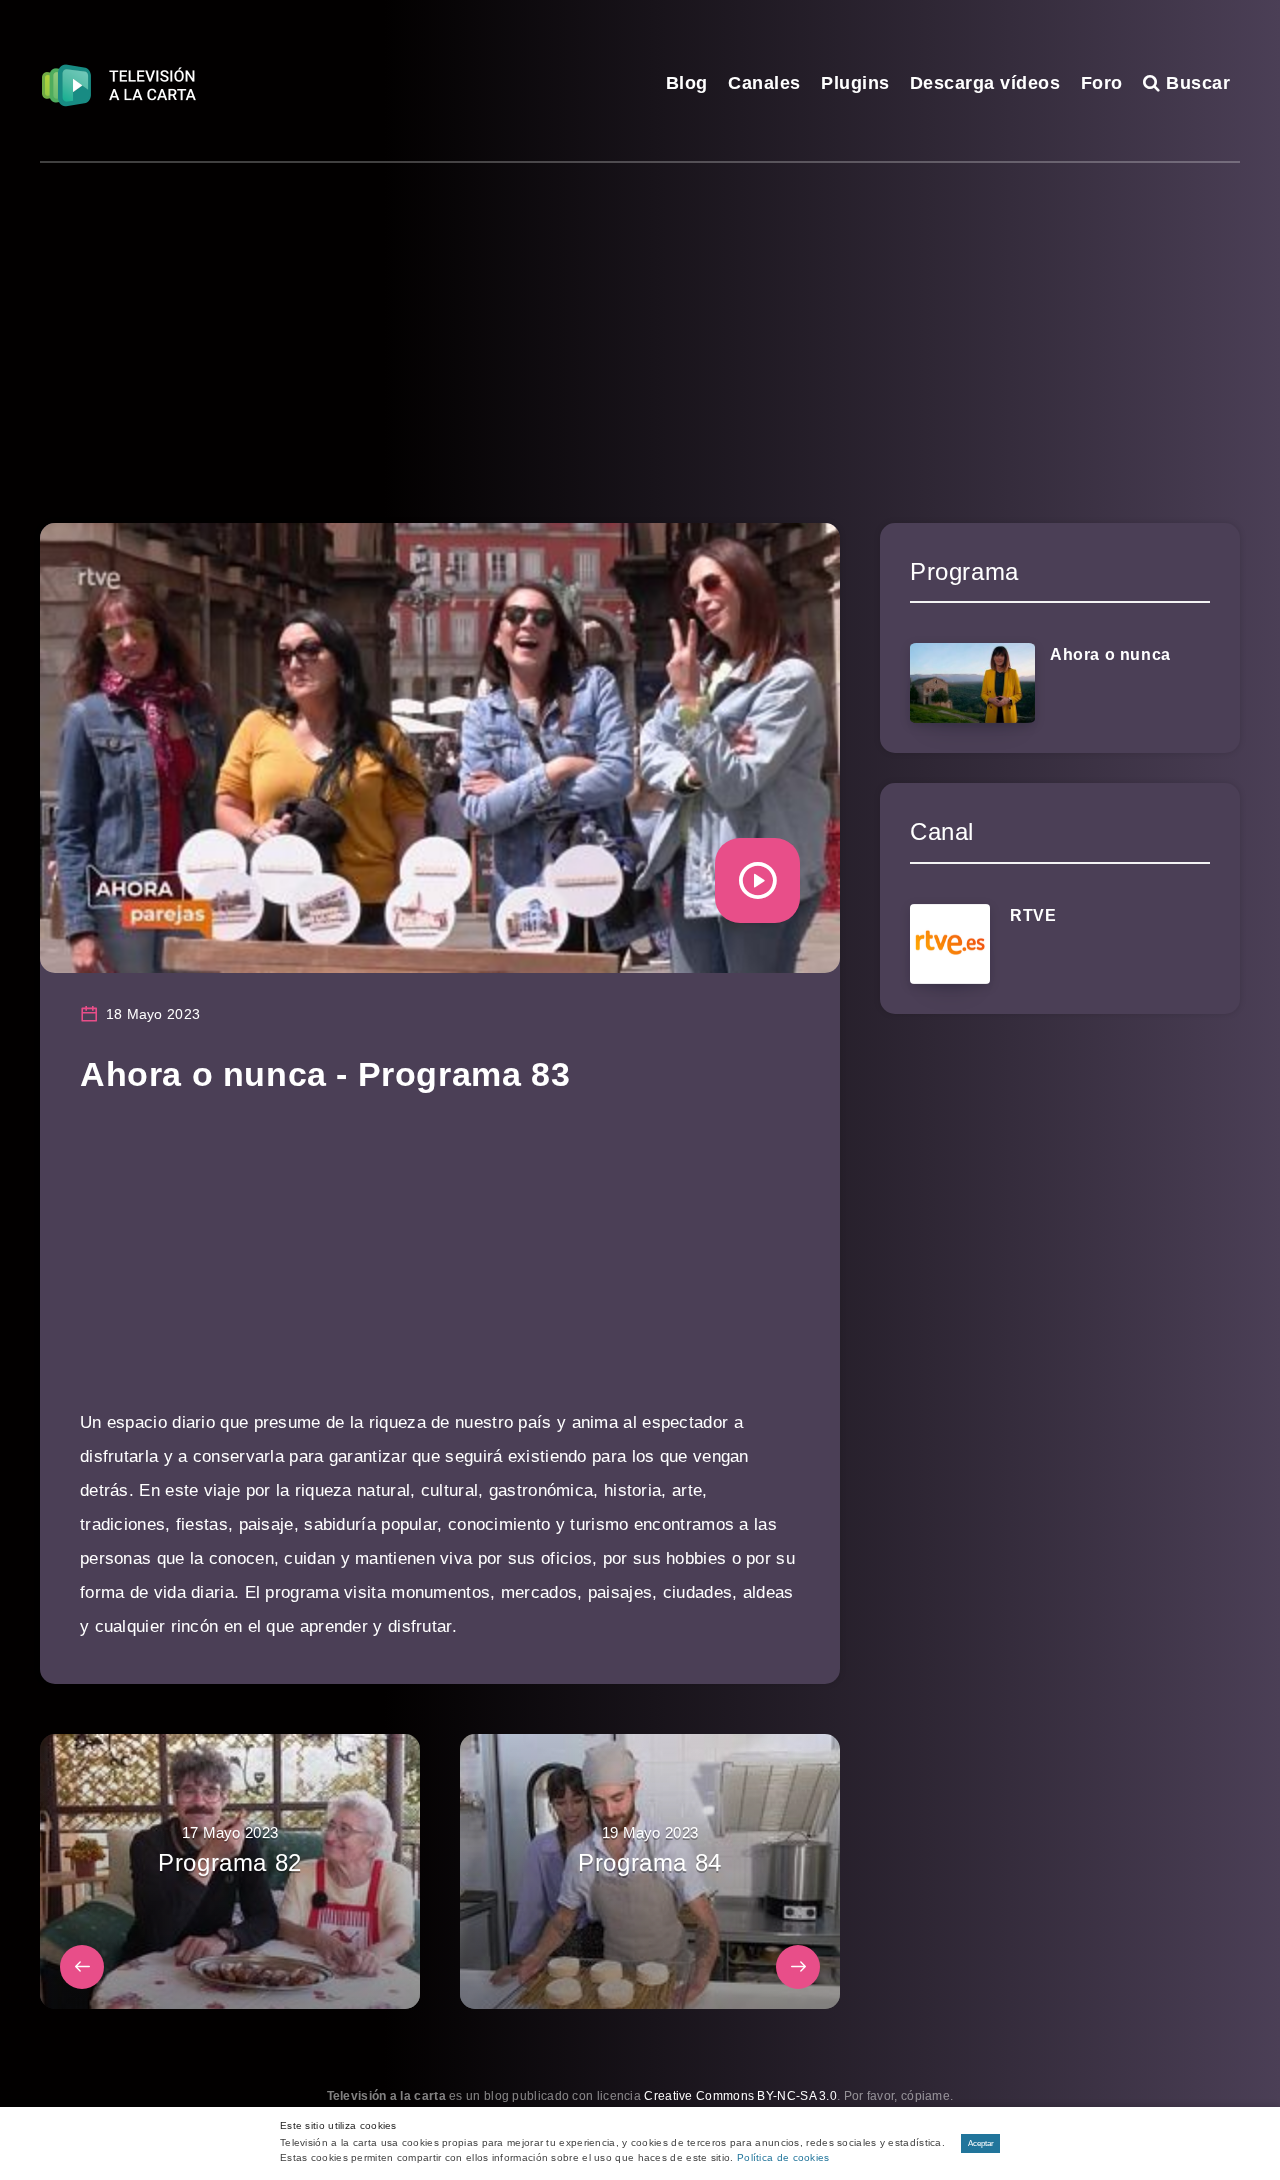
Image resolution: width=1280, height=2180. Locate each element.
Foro (1102, 83)
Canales (764, 83)
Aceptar (981, 2143)
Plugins (855, 83)
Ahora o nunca (1110, 654)
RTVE (1033, 915)
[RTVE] (950, 944)
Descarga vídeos (985, 83)
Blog (687, 83)
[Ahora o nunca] (972, 683)
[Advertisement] (640, 313)
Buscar (1195, 83)
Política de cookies (783, 2157)
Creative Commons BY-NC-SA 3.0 (740, 2096)
